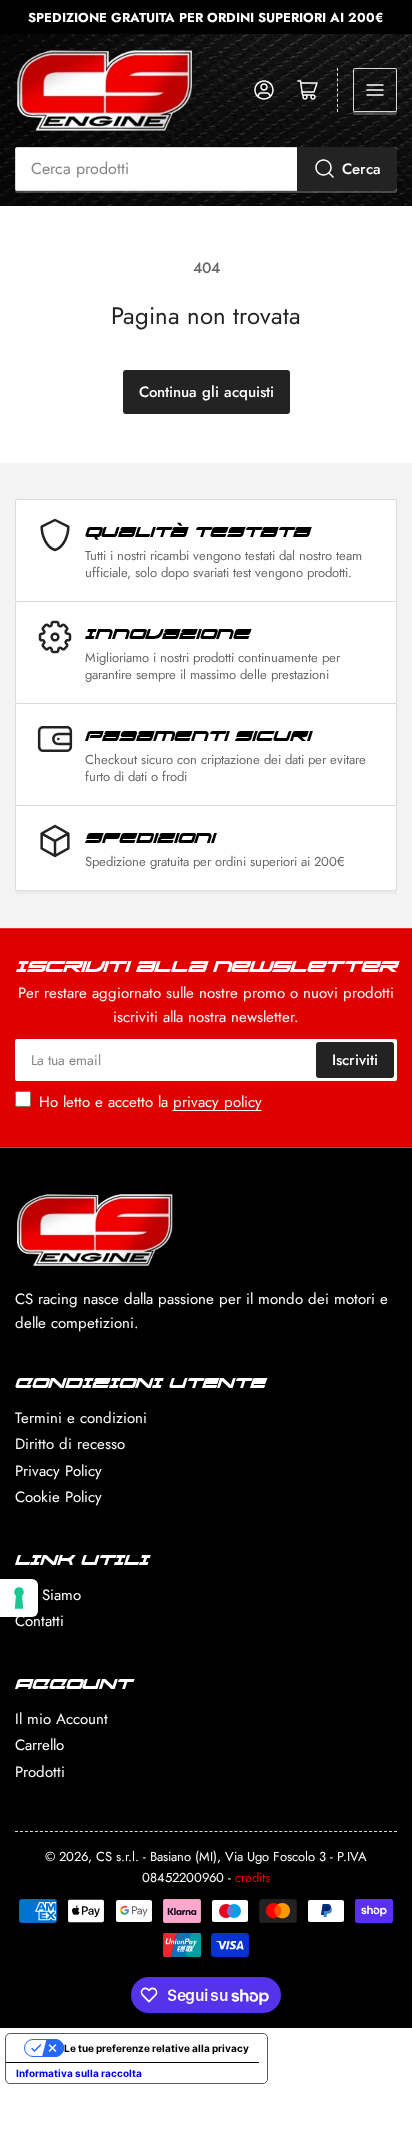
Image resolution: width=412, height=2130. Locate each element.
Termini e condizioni (81, 1418)
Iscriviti (355, 1060)
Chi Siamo (48, 1595)
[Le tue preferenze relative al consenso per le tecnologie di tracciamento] (19, 1598)
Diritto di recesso (70, 1444)
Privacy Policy (58, 1471)
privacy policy (217, 1102)
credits (252, 1877)
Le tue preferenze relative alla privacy (156, 2048)
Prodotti (40, 1772)
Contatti (39, 1621)
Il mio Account (61, 1719)
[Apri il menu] (375, 90)
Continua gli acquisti (206, 392)
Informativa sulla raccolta (79, 2073)
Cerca (361, 169)
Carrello (39, 1745)
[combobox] (206, 169)
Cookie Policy (58, 1497)
